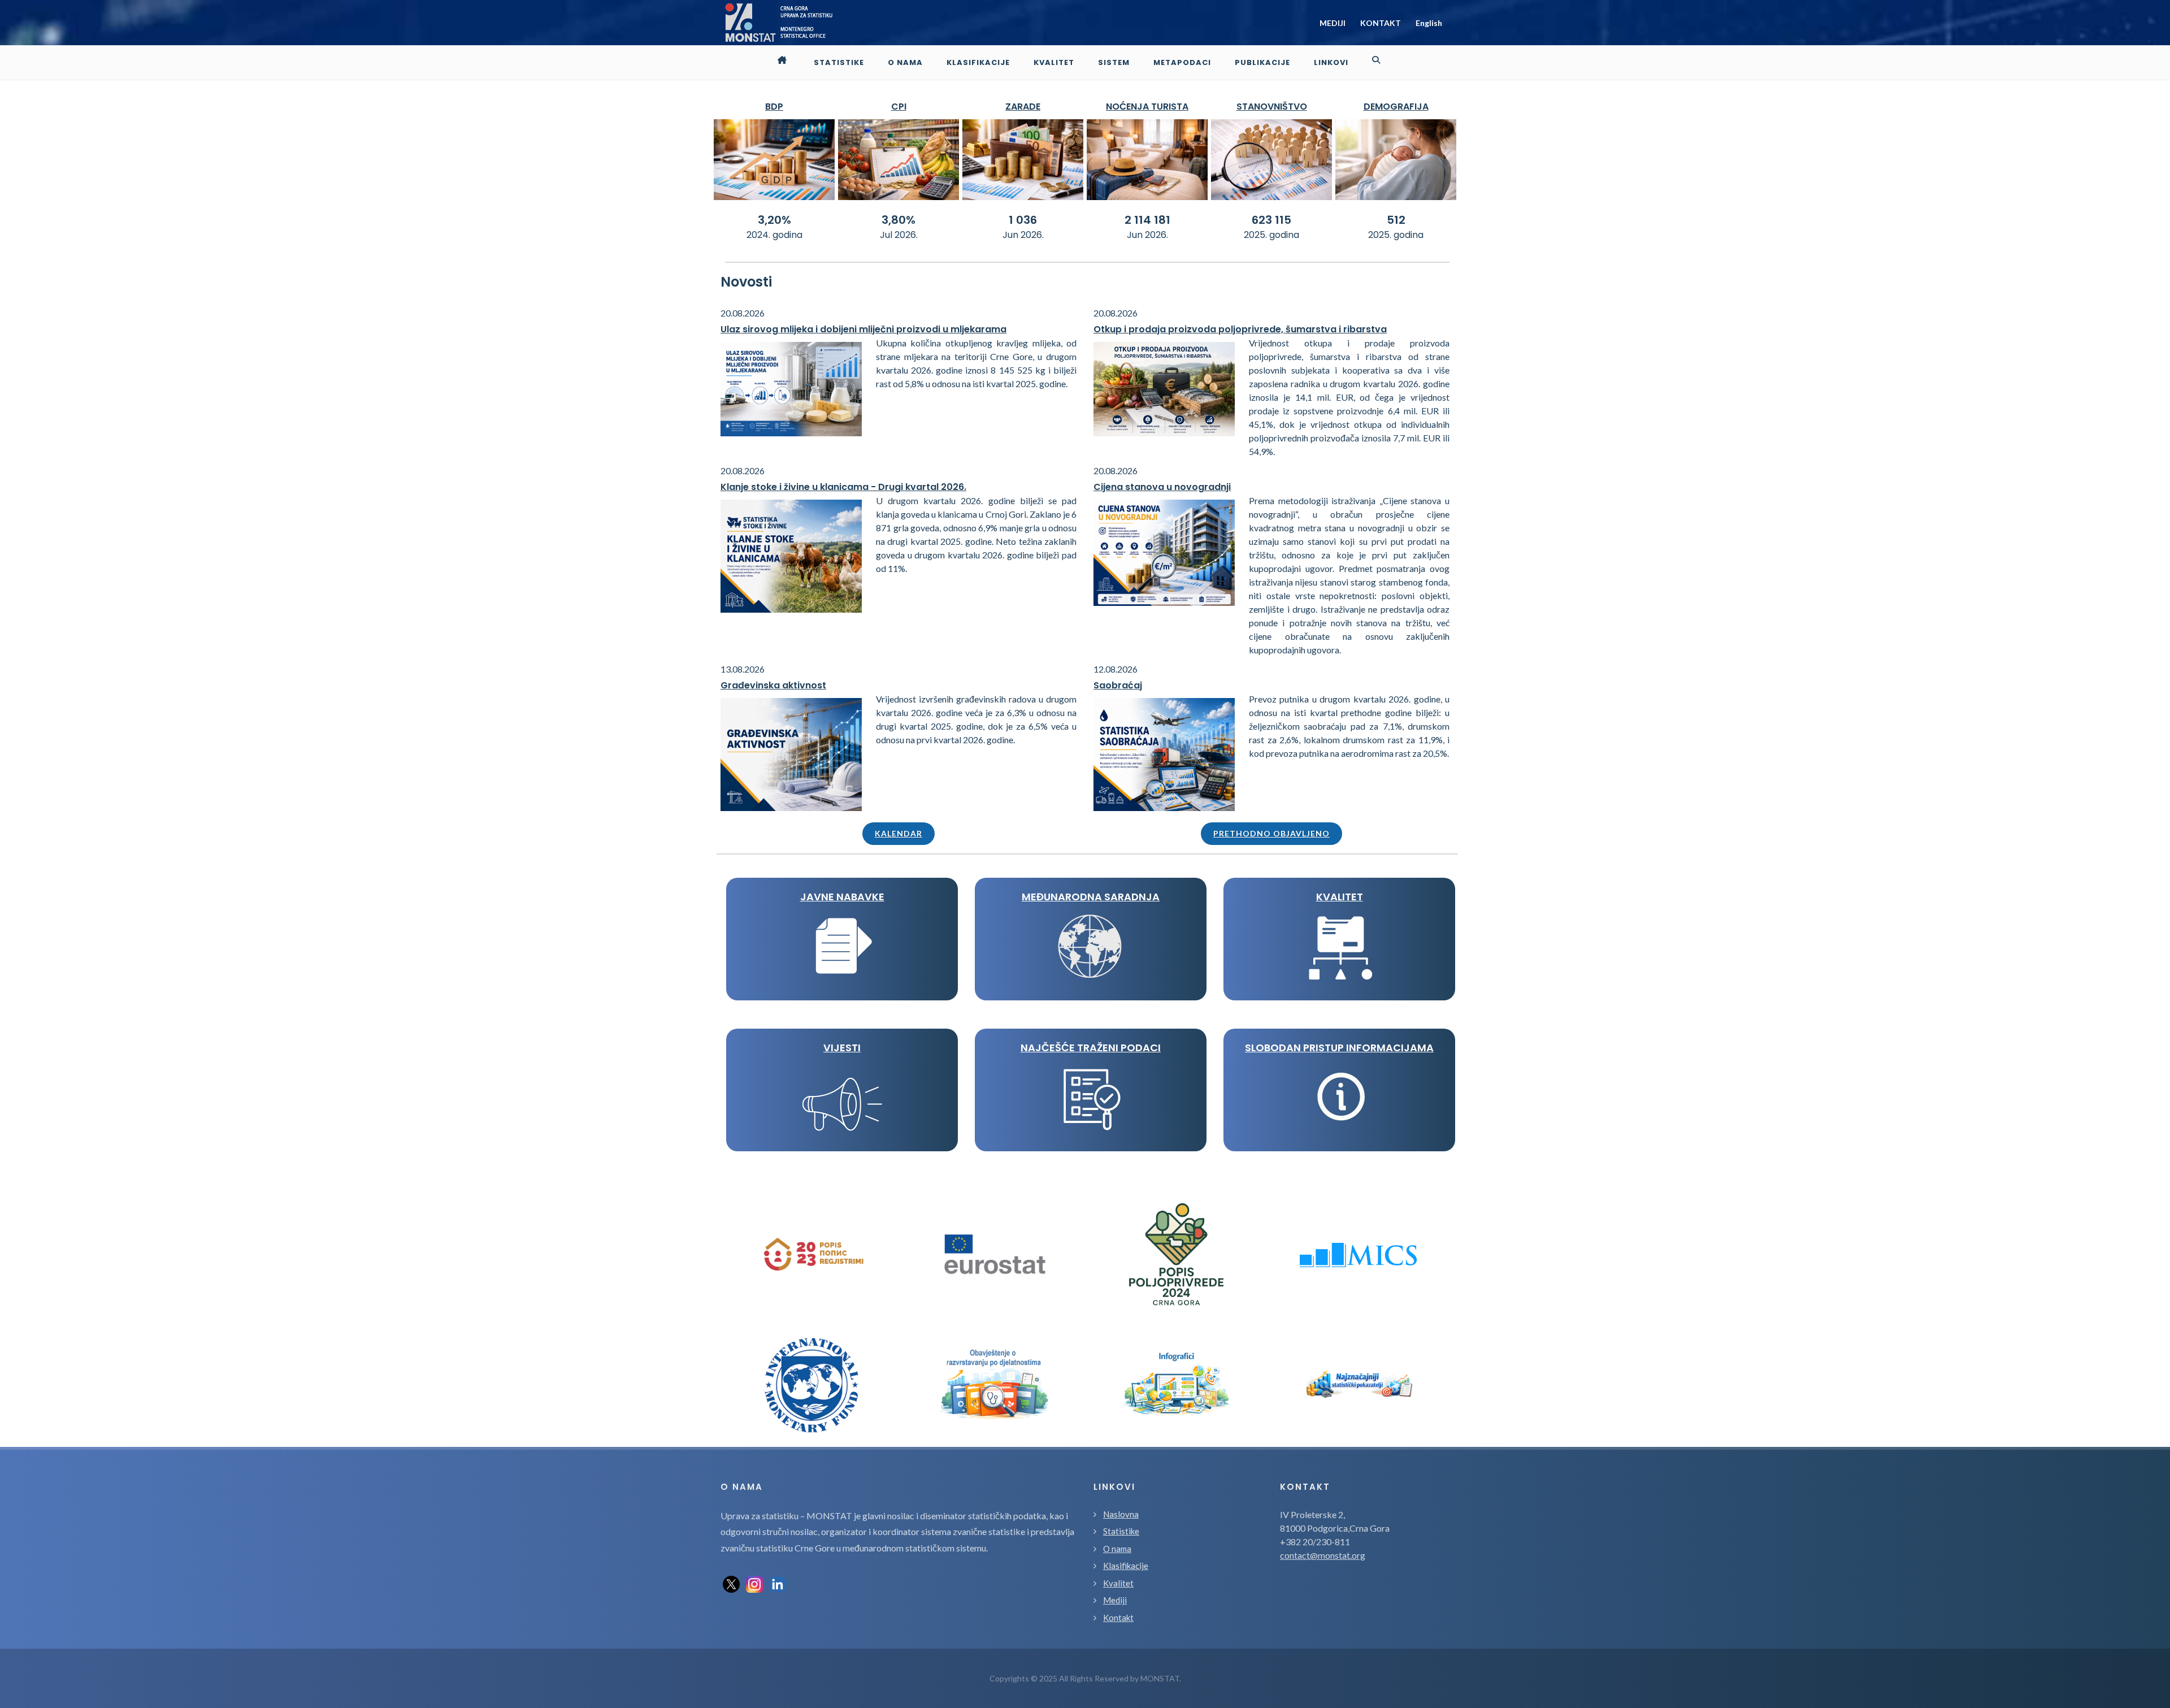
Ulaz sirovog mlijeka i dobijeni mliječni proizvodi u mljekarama (863, 329)
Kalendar (899, 833)
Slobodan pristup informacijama (1339, 1048)
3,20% (774, 220)
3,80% (899, 220)
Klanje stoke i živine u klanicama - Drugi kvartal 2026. (843, 487)
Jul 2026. (899, 235)
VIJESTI (842, 1048)
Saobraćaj (1118, 685)
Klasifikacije (1126, 1566)
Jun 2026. (1023, 235)
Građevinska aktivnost (773, 685)
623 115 (1271, 220)
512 (1396, 220)
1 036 (1023, 220)
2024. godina (774, 235)
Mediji (1115, 1600)
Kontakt (1118, 1618)
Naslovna (1121, 1514)
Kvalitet (1118, 1583)
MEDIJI (1333, 23)
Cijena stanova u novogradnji (1162, 487)
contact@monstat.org (1323, 1555)
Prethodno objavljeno (1271, 833)
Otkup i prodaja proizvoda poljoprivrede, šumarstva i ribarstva (1240, 329)
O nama (1117, 1549)
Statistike (1121, 1531)
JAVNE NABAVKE (842, 897)
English (1429, 23)
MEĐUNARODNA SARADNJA (1091, 897)
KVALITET (1340, 897)
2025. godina (1271, 235)
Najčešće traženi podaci (1091, 1048)
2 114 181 (1147, 220)
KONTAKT (1381, 23)
